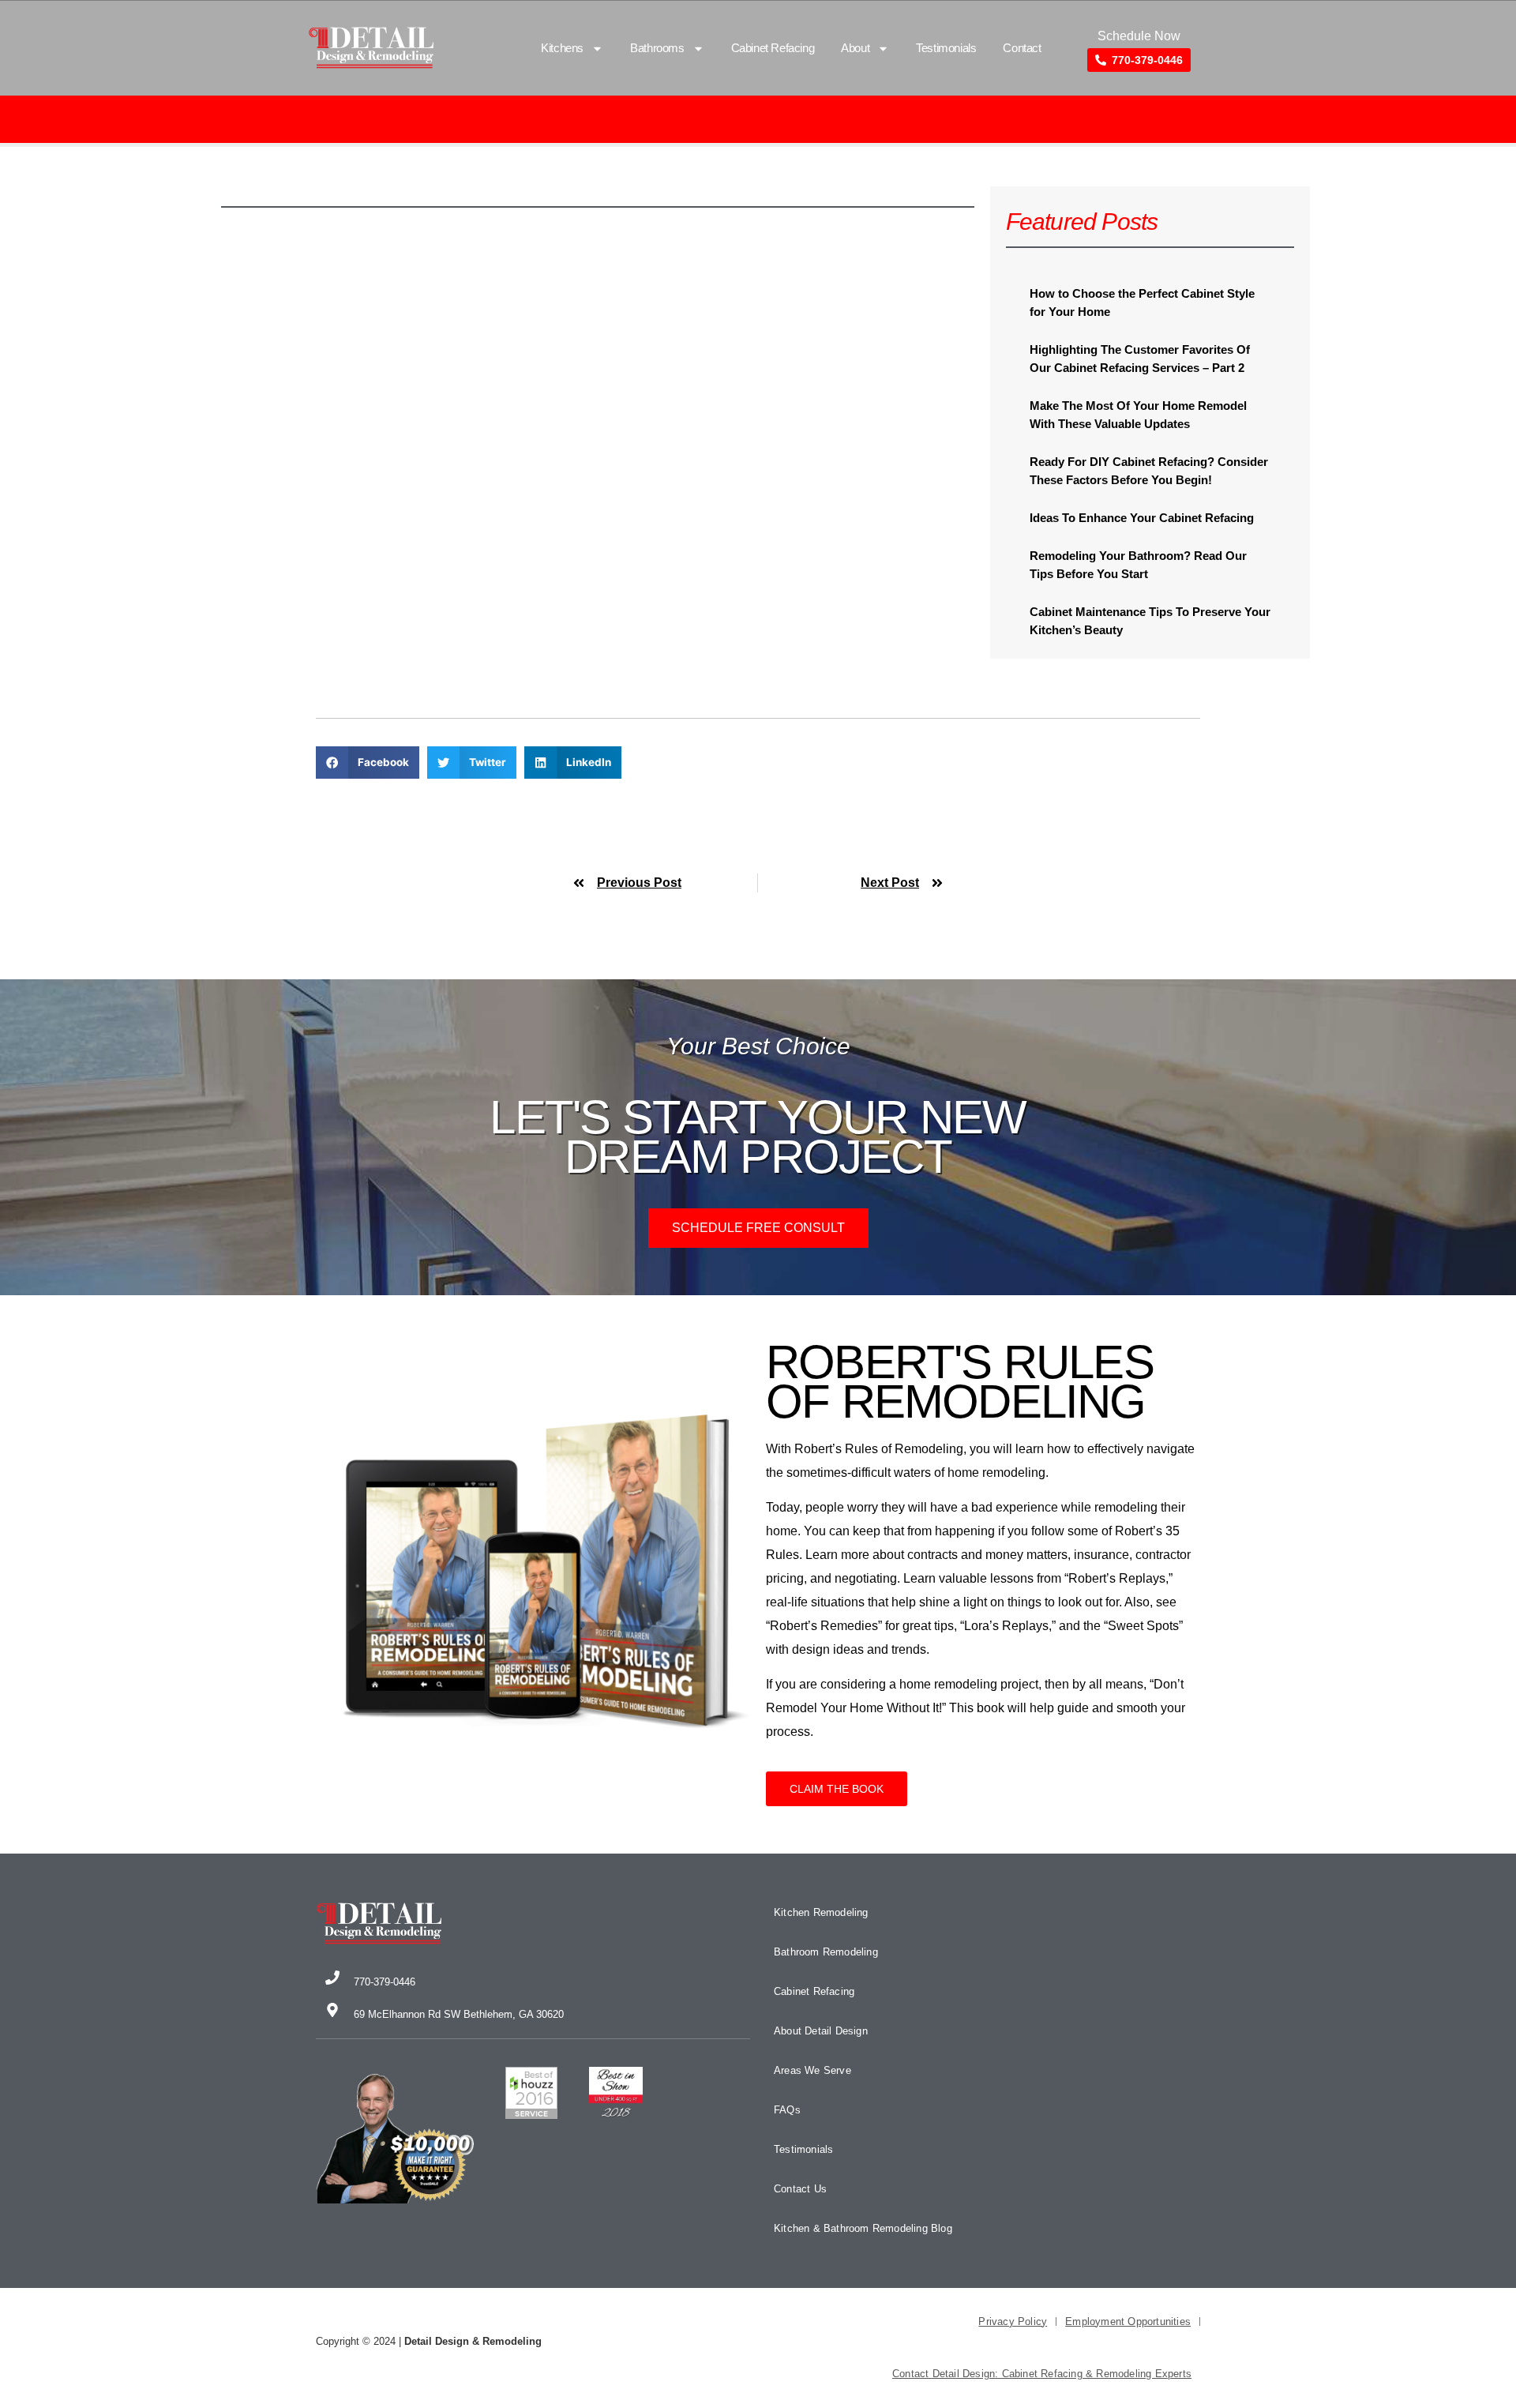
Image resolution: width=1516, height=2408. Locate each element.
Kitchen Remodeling (821, 1912)
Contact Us (800, 2189)
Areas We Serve (812, 2070)
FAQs (787, 2110)
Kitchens (562, 48)
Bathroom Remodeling (826, 1952)
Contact (1022, 48)
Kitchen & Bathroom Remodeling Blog (863, 2228)
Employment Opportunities (1128, 2322)
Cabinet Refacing (773, 48)
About (855, 48)
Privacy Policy (1013, 2322)
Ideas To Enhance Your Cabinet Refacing (1142, 518)
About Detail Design (821, 2031)
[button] (368, 763)
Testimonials (946, 48)
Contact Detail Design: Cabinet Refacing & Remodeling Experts (1042, 2374)
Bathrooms (657, 48)
